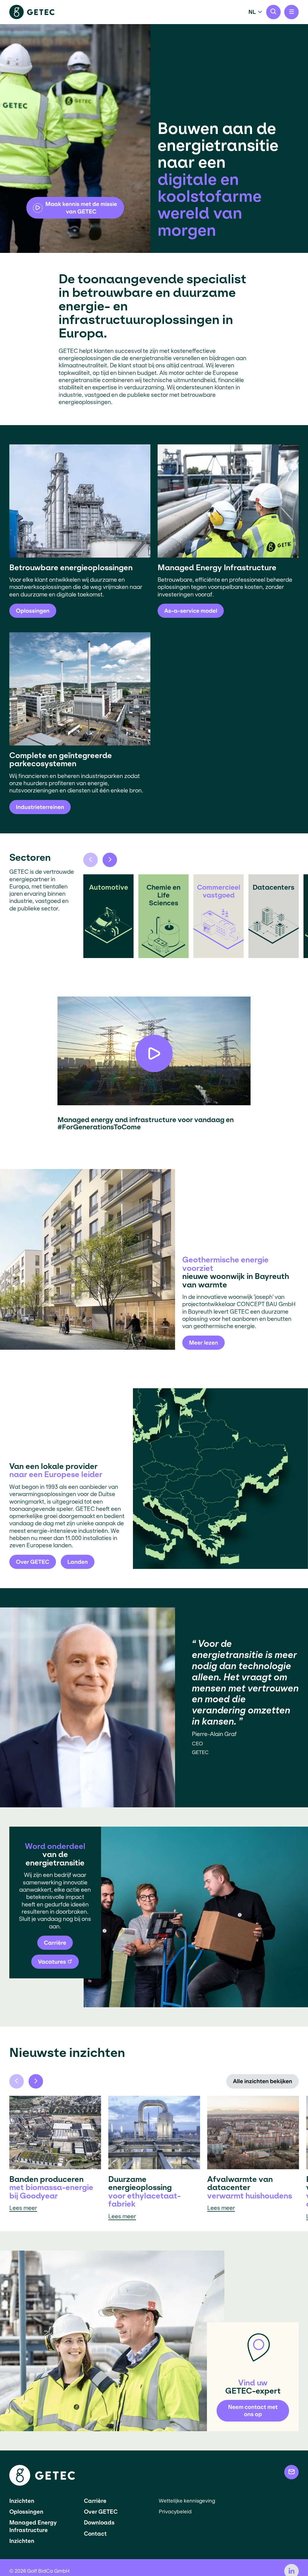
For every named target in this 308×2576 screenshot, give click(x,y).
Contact (95, 2534)
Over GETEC (33, 1562)
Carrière (55, 1943)
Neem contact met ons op (253, 2411)
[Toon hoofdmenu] (291, 12)
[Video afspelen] (154, 1053)
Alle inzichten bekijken (262, 2081)
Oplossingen (26, 2512)
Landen (78, 1562)
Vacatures (52, 1962)
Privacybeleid (175, 2512)
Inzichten (22, 2501)
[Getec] (42, 2484)
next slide (110, 860)
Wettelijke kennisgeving (187, 2501)
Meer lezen (203, 1343)
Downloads (99, 2523)
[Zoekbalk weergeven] (273, 12)
